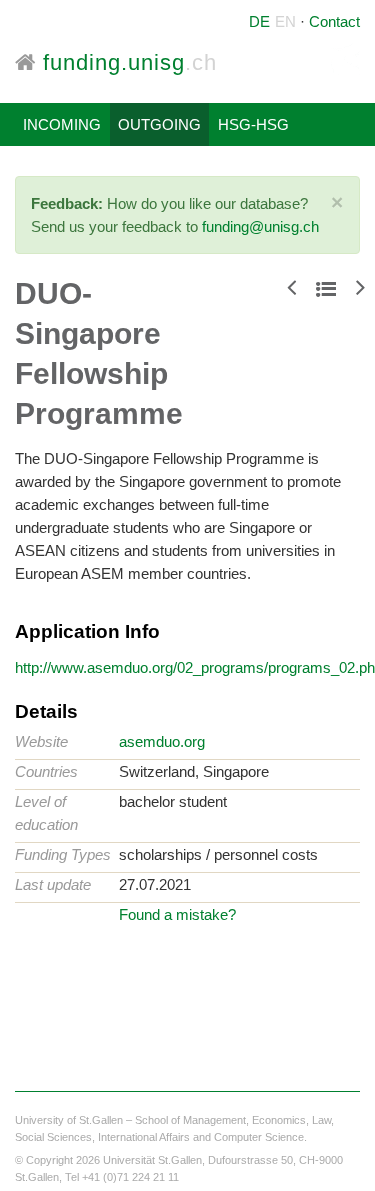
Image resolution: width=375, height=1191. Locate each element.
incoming (62, 124)
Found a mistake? (177, 914)
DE (259, 21)
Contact (334, 21)
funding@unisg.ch (260, 226)
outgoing (159, 124)
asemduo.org (162, 741)
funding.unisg (126, 62)
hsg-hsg (253, 124)
